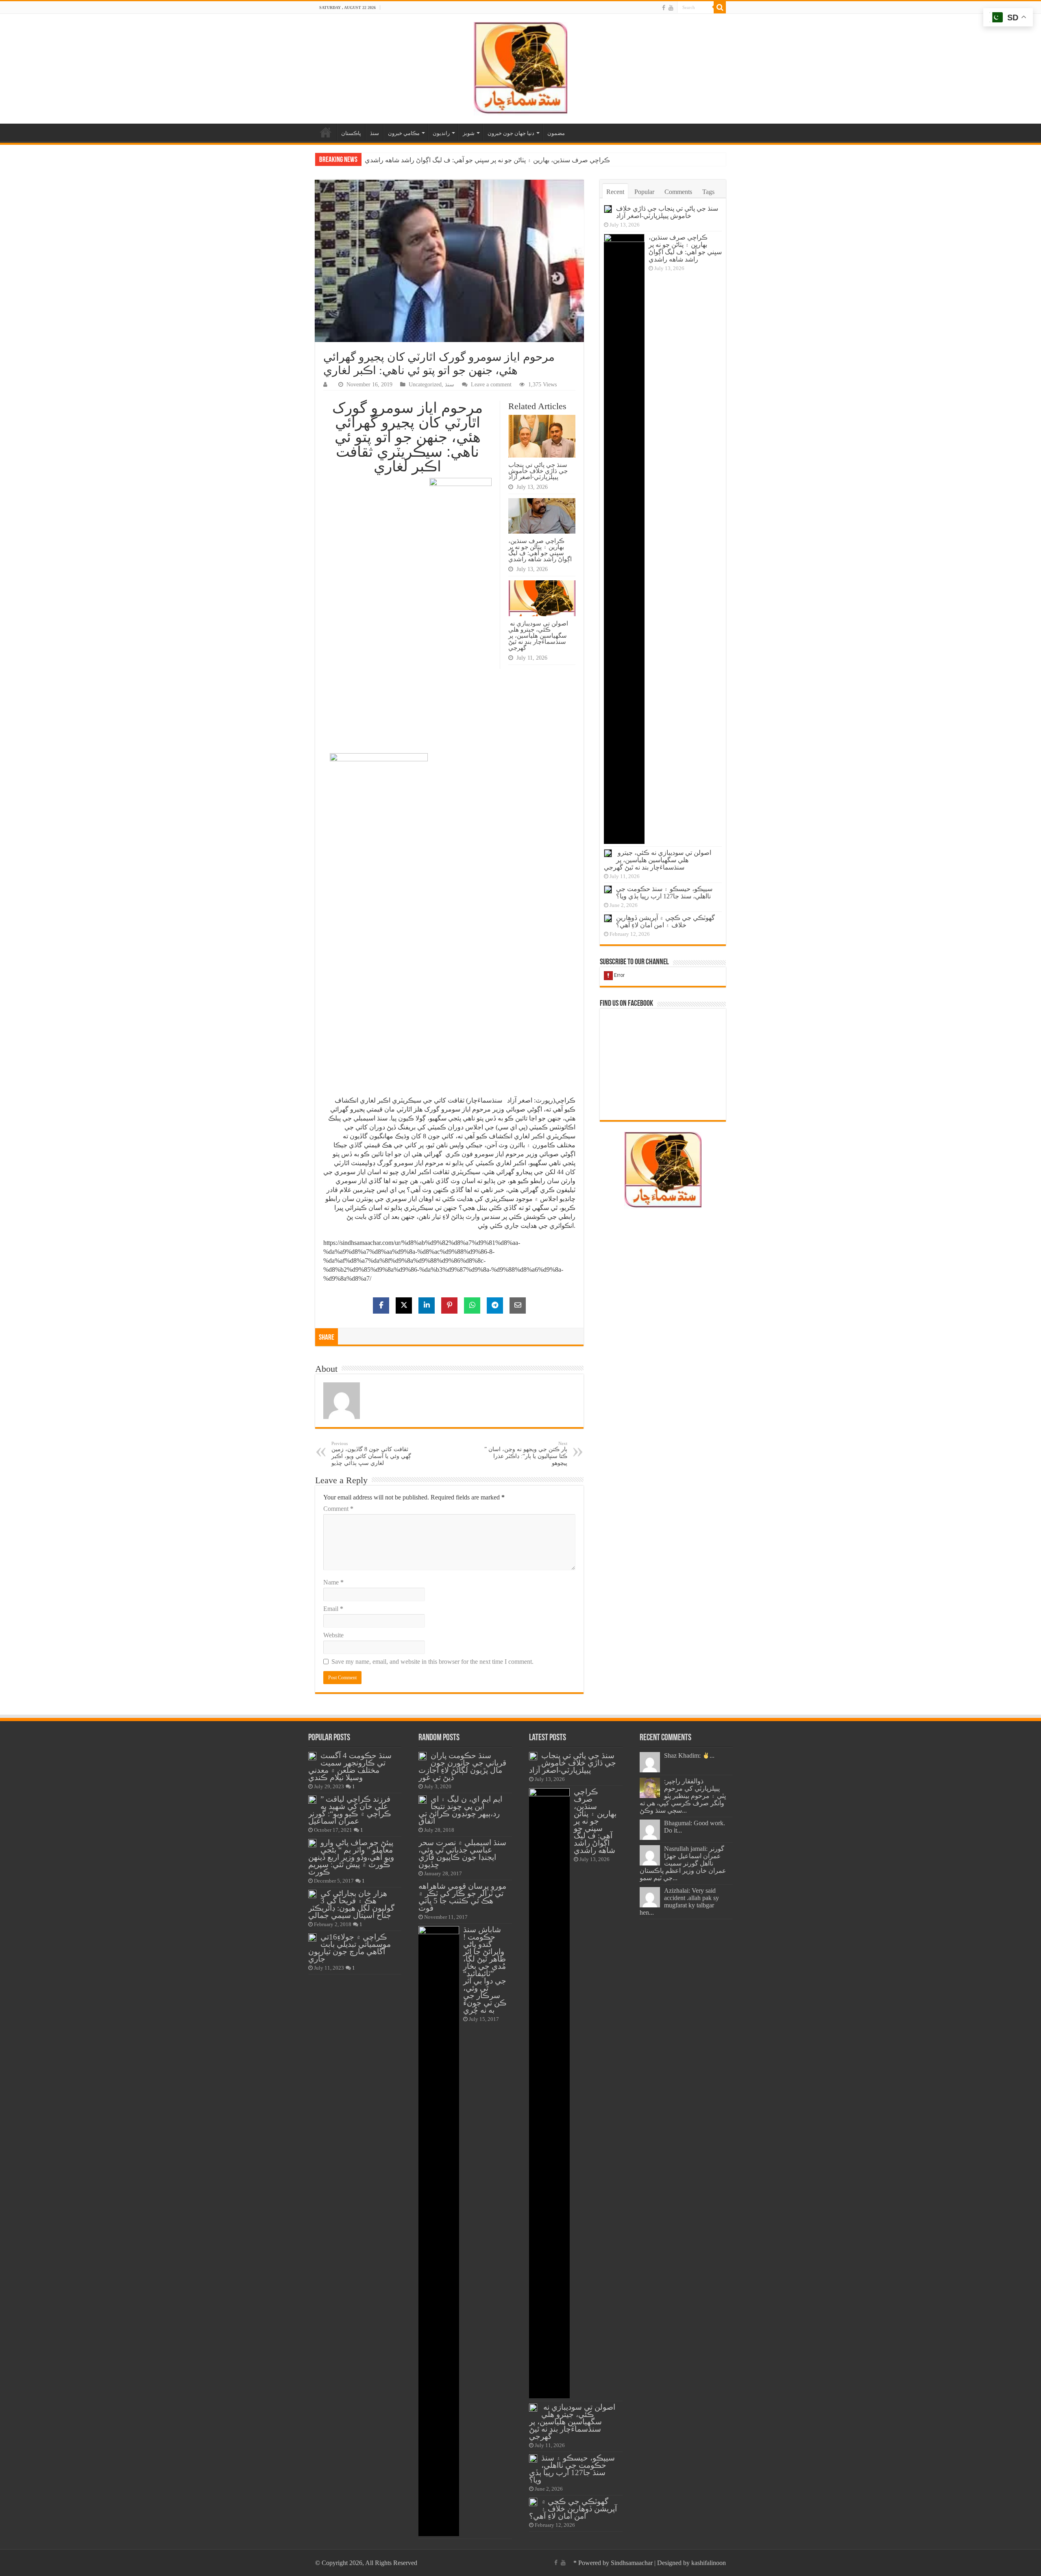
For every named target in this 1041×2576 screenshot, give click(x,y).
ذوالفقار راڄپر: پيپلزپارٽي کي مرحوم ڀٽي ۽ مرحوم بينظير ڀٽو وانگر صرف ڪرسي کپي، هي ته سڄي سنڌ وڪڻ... (683, 1796)
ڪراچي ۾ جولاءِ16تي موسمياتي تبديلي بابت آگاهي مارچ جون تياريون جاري (350, 1948)
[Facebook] (664, 8)
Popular (644, 192)
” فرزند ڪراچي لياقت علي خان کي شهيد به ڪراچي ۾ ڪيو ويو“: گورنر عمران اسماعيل (350, 1810)
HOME (326, 132)
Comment (338, 1509)
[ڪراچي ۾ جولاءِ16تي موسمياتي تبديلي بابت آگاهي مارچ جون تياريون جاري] (312, 1937)
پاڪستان (351, 133)
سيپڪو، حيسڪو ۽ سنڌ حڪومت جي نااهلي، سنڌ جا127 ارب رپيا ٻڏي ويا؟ (664, 892)
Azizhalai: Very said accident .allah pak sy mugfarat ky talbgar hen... (679, 1901)
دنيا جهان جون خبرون (511, 133)
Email (333, 1609)
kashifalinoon (709, 2563)
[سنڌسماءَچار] (520, 67)
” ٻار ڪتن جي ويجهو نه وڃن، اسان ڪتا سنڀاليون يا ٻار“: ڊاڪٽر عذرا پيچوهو (526, 1454)
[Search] (720, 7)
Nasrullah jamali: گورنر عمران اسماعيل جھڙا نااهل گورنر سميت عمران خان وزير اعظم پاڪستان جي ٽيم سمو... (683, 1863)
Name (333, 1582)
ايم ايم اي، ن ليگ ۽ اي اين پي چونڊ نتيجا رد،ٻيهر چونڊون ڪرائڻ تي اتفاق (460, 1810)
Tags (708, 192)
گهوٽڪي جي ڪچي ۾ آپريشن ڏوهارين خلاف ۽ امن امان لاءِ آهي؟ (665, 921)
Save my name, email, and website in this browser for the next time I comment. (432, 1662)
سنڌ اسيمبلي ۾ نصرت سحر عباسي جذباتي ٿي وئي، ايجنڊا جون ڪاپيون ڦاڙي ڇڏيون (462, 1854)
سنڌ (375, 133)
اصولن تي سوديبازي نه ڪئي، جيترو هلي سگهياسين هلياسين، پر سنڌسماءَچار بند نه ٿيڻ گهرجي (490, 160)
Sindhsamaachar (632, 2563)
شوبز (469, 133)
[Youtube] (671, 8)
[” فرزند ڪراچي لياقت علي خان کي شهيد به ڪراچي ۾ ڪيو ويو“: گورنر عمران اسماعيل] (312, 1800)
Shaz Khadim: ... (689, 1755)
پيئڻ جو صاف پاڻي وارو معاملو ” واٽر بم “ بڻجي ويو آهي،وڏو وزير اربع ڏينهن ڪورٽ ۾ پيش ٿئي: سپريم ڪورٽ (351, 1857)
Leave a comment (491, 385)
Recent (615, 192)
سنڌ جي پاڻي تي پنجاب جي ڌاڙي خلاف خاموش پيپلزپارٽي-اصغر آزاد (538, 471)
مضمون (556, 133)
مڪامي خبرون (404, 133)
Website (333, 1635)
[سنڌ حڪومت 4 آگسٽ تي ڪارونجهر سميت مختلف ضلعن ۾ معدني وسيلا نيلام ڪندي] (312, 1756)
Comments (678, 192)
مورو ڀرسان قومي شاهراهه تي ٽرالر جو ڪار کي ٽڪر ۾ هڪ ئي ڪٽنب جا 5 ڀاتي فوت (462, 1897)
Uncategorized (425, 385)
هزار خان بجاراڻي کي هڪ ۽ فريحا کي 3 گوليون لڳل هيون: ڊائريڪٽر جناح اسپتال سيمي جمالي (351, 1904)
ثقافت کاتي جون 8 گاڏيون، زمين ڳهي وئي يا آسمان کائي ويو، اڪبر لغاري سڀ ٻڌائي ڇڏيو (371, 1454)
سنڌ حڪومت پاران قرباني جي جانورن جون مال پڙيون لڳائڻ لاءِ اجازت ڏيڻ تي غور (462, 1766)
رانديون (441, 133)
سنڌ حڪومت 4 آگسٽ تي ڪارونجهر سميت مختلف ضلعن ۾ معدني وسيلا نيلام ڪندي (350, 1766)
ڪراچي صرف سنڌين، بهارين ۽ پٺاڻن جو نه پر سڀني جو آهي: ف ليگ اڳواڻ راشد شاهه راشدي (540, 550)
